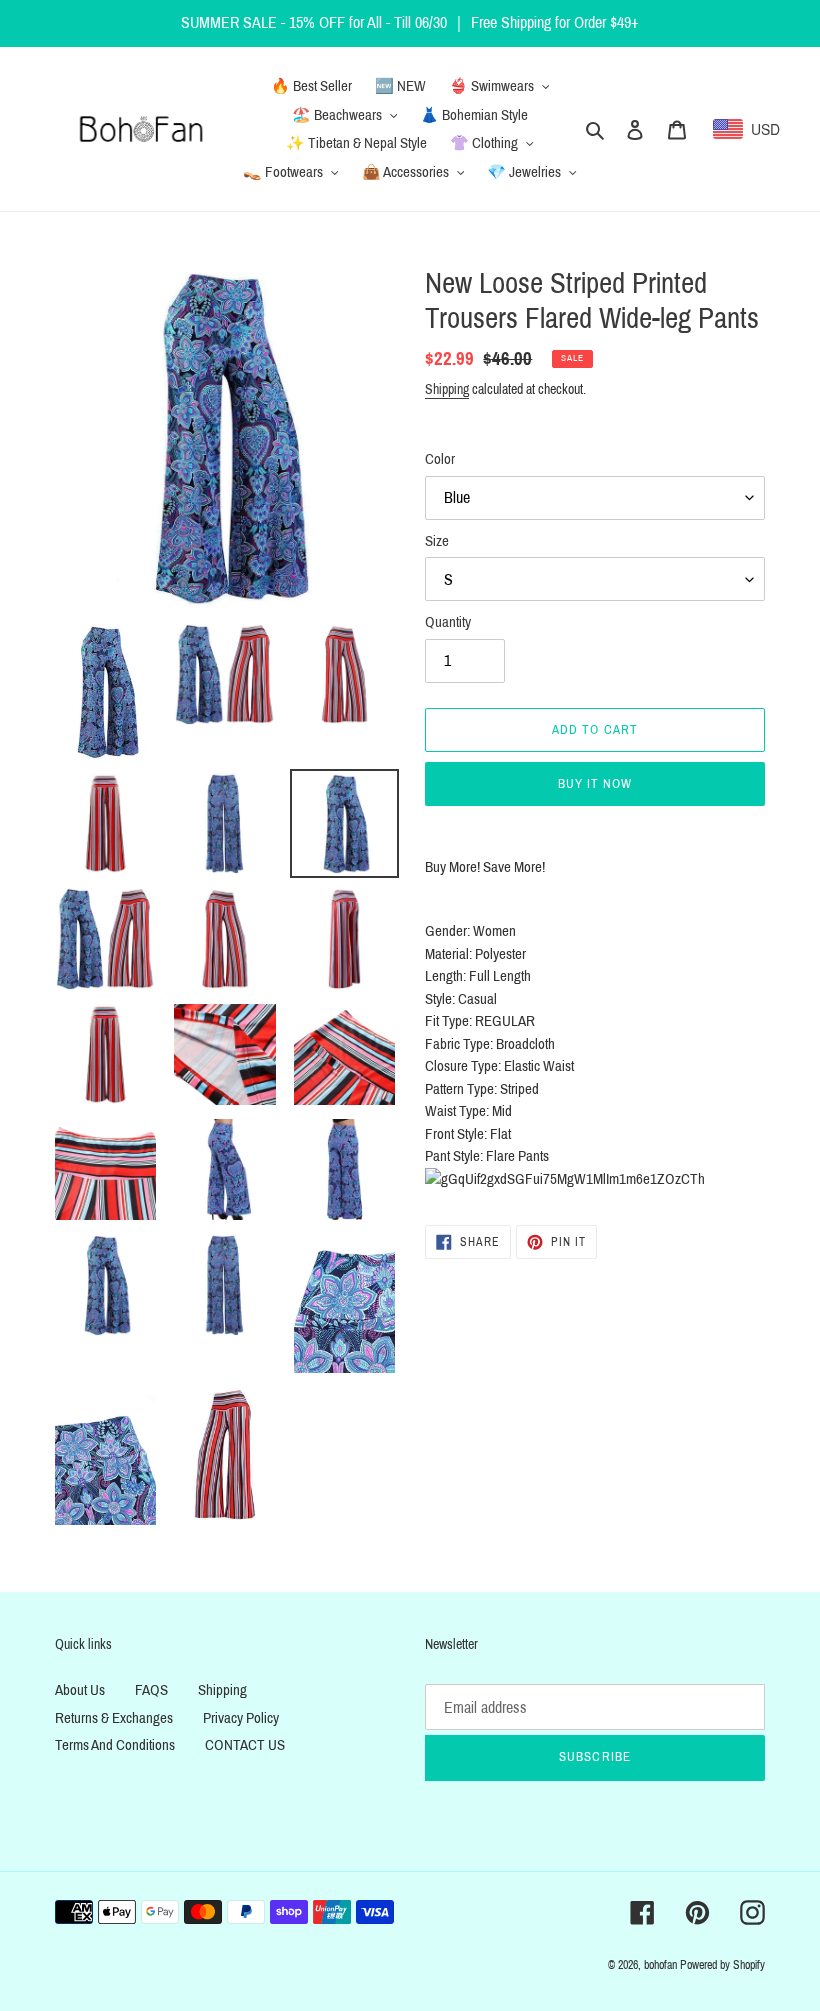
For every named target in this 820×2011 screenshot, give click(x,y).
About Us (80, 1690)
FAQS (151, 1690)
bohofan (660, 1965)
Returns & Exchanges (114, 1718)
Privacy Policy (241, 1718)
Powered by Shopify (722, 1965)
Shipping (447, 389)
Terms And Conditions (115, 1745)
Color (440, 459)
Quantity (448, 622)
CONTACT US (245, 1745)
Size (437, 541)
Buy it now (595, 784)
